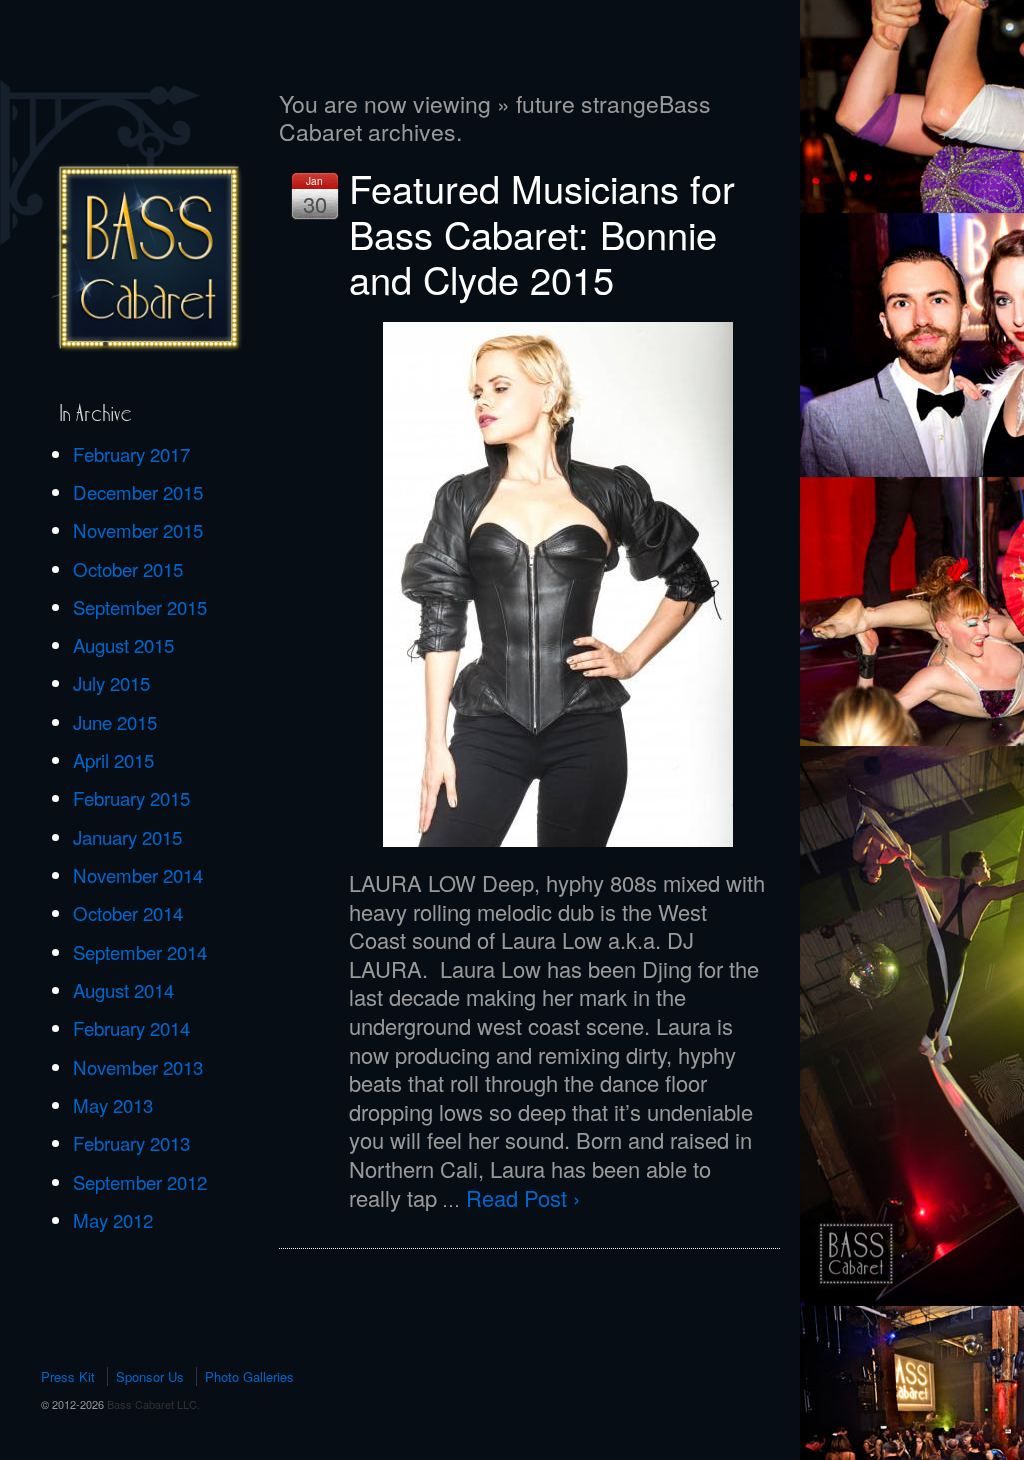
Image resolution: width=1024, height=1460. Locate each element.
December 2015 (138, 492)
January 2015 (127, 837)
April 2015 (113, 760)
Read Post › (523, 1197)
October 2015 (128, 569)
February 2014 (131, 1028)
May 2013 (113, 1105)
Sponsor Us (150, 1376)
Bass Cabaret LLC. (152, 1404)
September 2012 (140, 1182)
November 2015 (138, 530)
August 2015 (123, 645)
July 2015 (111, 683)
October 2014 (128, 913)
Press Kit (68, 1376)
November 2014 (138, 875)
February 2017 (131, 454)
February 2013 (131, 1143)
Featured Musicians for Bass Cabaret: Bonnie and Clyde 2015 (542, 233)
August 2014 (123, 990)
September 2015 (140, 607)
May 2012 (113, 1220)
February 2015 (131, 798)
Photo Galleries (249, 1376)
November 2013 (138, 1067)
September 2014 (140, 952)
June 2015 (115, 722)
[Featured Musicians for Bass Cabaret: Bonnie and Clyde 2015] (558, 584)
